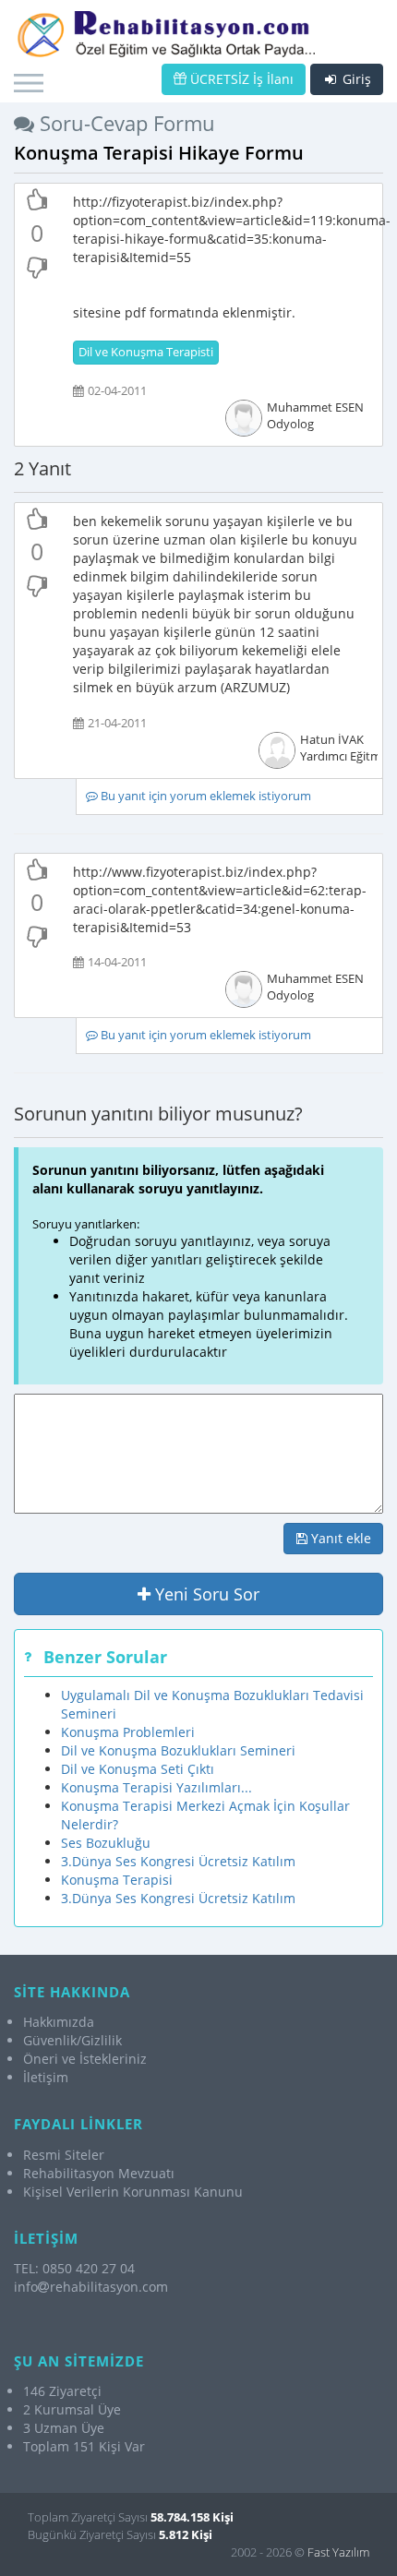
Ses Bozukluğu (106, 1843)
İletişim (46, 2077)
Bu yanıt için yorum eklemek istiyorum (205, 796)
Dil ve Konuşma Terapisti (146, 352)
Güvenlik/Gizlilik (72, 2040)
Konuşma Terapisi (117, 1880)
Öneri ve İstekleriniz (85, 2059)
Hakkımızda (59, 2022)
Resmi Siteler (64, 2155)
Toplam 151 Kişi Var (84, 2446)
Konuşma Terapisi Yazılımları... (156, 1787)
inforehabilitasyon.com (91, 2287)
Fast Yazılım (338, 2552)
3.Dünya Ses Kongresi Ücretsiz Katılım (178, 1861)
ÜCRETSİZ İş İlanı (240, 79)
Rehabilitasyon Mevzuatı (99, 2173)
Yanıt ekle (339, 1538)
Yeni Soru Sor (205, 1594)
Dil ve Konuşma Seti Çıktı (138, 1769)
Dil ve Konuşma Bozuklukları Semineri (178, 1750)
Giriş (355, 79)
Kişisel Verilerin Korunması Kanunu (133, 2192)
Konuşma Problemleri (128, 1732)
